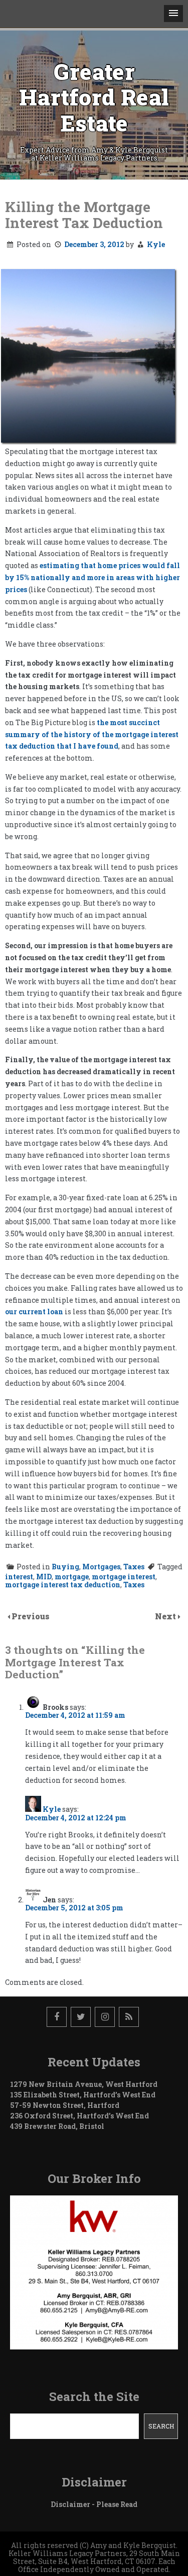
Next (166, 1616)
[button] (173, 14)
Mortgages (101, 1567)
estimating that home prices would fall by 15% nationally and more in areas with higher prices (92, 577)
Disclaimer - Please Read (94, 2504)
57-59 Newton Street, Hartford (65, 2105)
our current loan (34, 1312)
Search (161, 2426)
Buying (65, 1567)
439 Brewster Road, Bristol (57, 2126)
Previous (31, 1616)
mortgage (72, 1577)
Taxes (134, 1567)
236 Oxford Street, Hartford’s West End (79, 2116)
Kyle (156, 244)
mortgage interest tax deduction (63, 1585)
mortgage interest (124, 1577)
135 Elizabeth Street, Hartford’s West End (83, 2095)
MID (44, 1577)
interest (19, 1577)
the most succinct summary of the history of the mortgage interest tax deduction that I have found (92, 734)
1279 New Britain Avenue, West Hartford (84, 2084)
